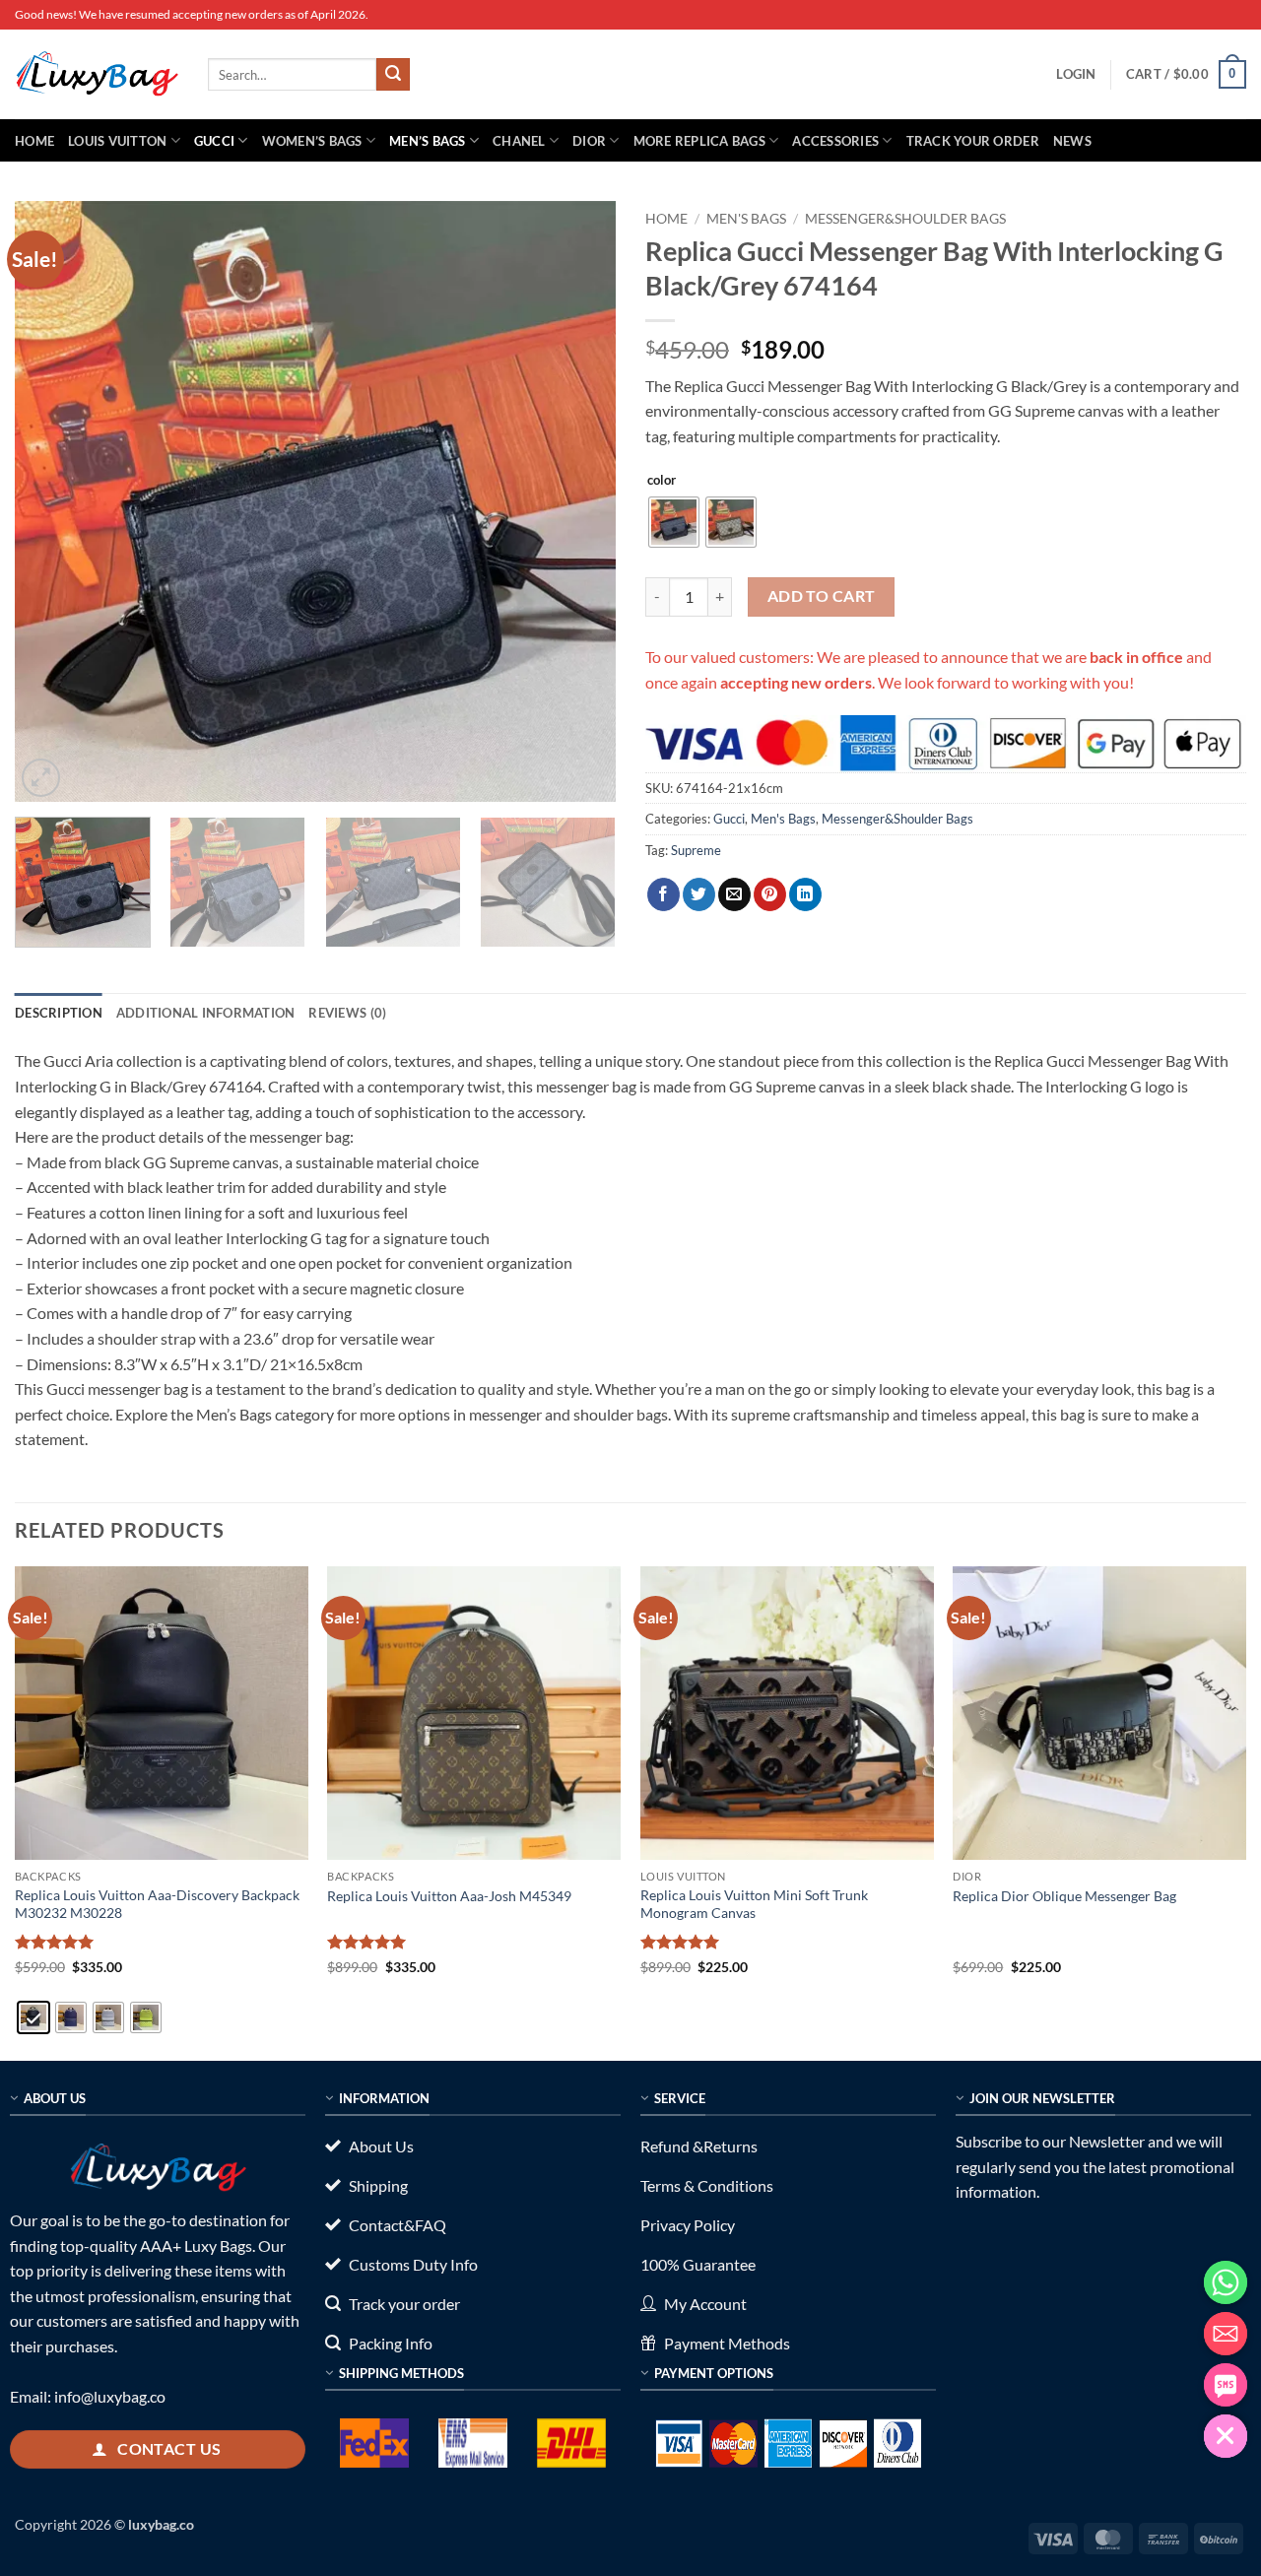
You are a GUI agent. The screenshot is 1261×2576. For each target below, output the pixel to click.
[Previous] (51, 501)
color (662, 481)
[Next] (579, 501)
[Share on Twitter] (699, 894)
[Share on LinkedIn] (805, 894)
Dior (589, 141)
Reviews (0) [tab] (347, 1013)
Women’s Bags (312, 141)
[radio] (674, 522)
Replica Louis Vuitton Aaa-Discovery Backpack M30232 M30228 (157, 1904)
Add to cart (822, 596)
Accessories (835, 141)
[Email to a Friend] (734, 894)
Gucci (214, 141)
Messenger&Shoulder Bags (905, 219)
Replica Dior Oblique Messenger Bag (1064, 1896)
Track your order (973, 141)
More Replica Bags (699, 141)
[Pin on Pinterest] (770, 894)
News (1072, 141)
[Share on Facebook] (664, 894)
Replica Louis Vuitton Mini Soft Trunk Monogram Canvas (754, 1904)
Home (34, 141)
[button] (1076, 74)
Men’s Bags (428, 141)
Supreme (696, 850)
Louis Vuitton (117, 141)
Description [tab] (59, 1013)
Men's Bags (746, 219)
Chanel (519, 141)
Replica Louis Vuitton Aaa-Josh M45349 (449, 1896)
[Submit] (393, 75)
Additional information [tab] (206, 1013)
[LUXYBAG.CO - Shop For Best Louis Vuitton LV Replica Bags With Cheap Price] (97, 74)
